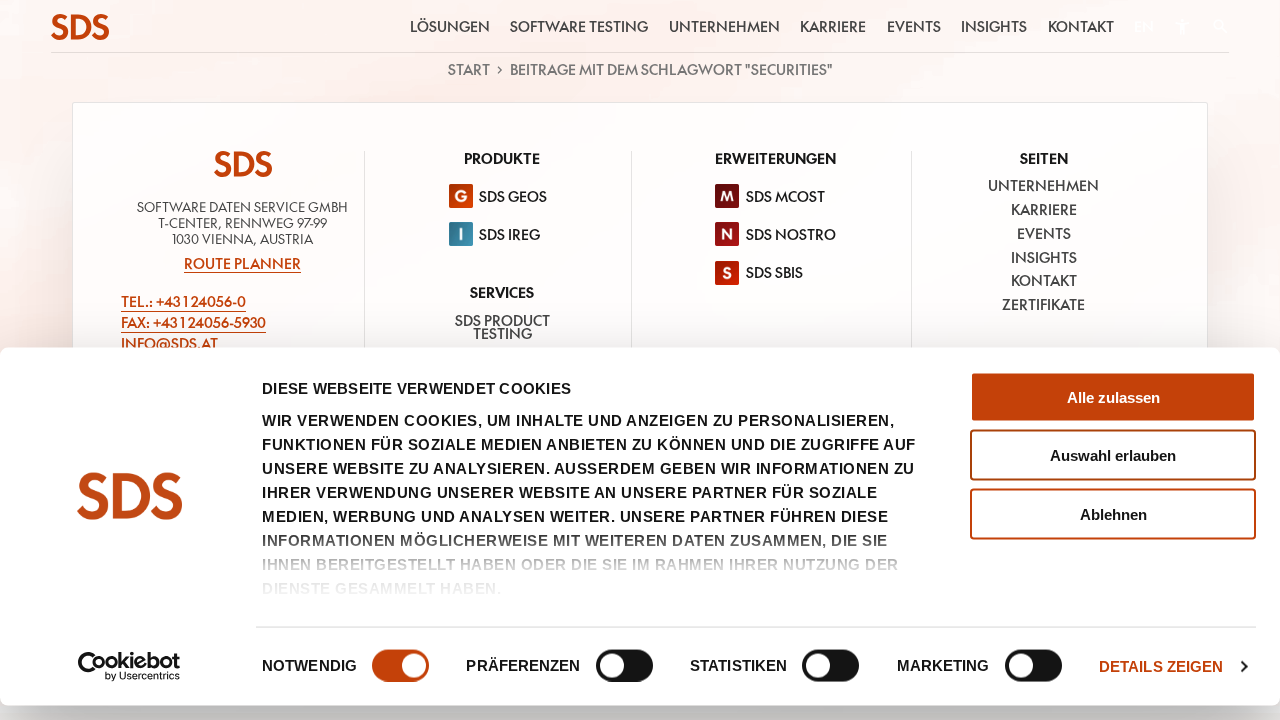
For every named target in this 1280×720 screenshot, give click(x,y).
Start (469, 69)
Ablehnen (1113, 514)
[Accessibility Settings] (1182, 26)
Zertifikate (1043, 304)
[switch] (624, 666)
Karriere (833, 26)
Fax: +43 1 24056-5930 (193, 323)
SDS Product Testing (502, 327)
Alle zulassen (1113, 396)
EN (1144, 26)
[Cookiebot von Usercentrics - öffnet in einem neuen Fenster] (129, 667)
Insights (994, 26)
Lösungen (450, 26)
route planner (242, 264)
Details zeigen (1161, 666)
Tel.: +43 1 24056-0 (183, 302)
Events (914, 26)
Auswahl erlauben (1113, 455)
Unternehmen (724, 26)
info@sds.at (169, 344)
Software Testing (579, 26)
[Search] (1220, 27)
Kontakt (1081, 26)
